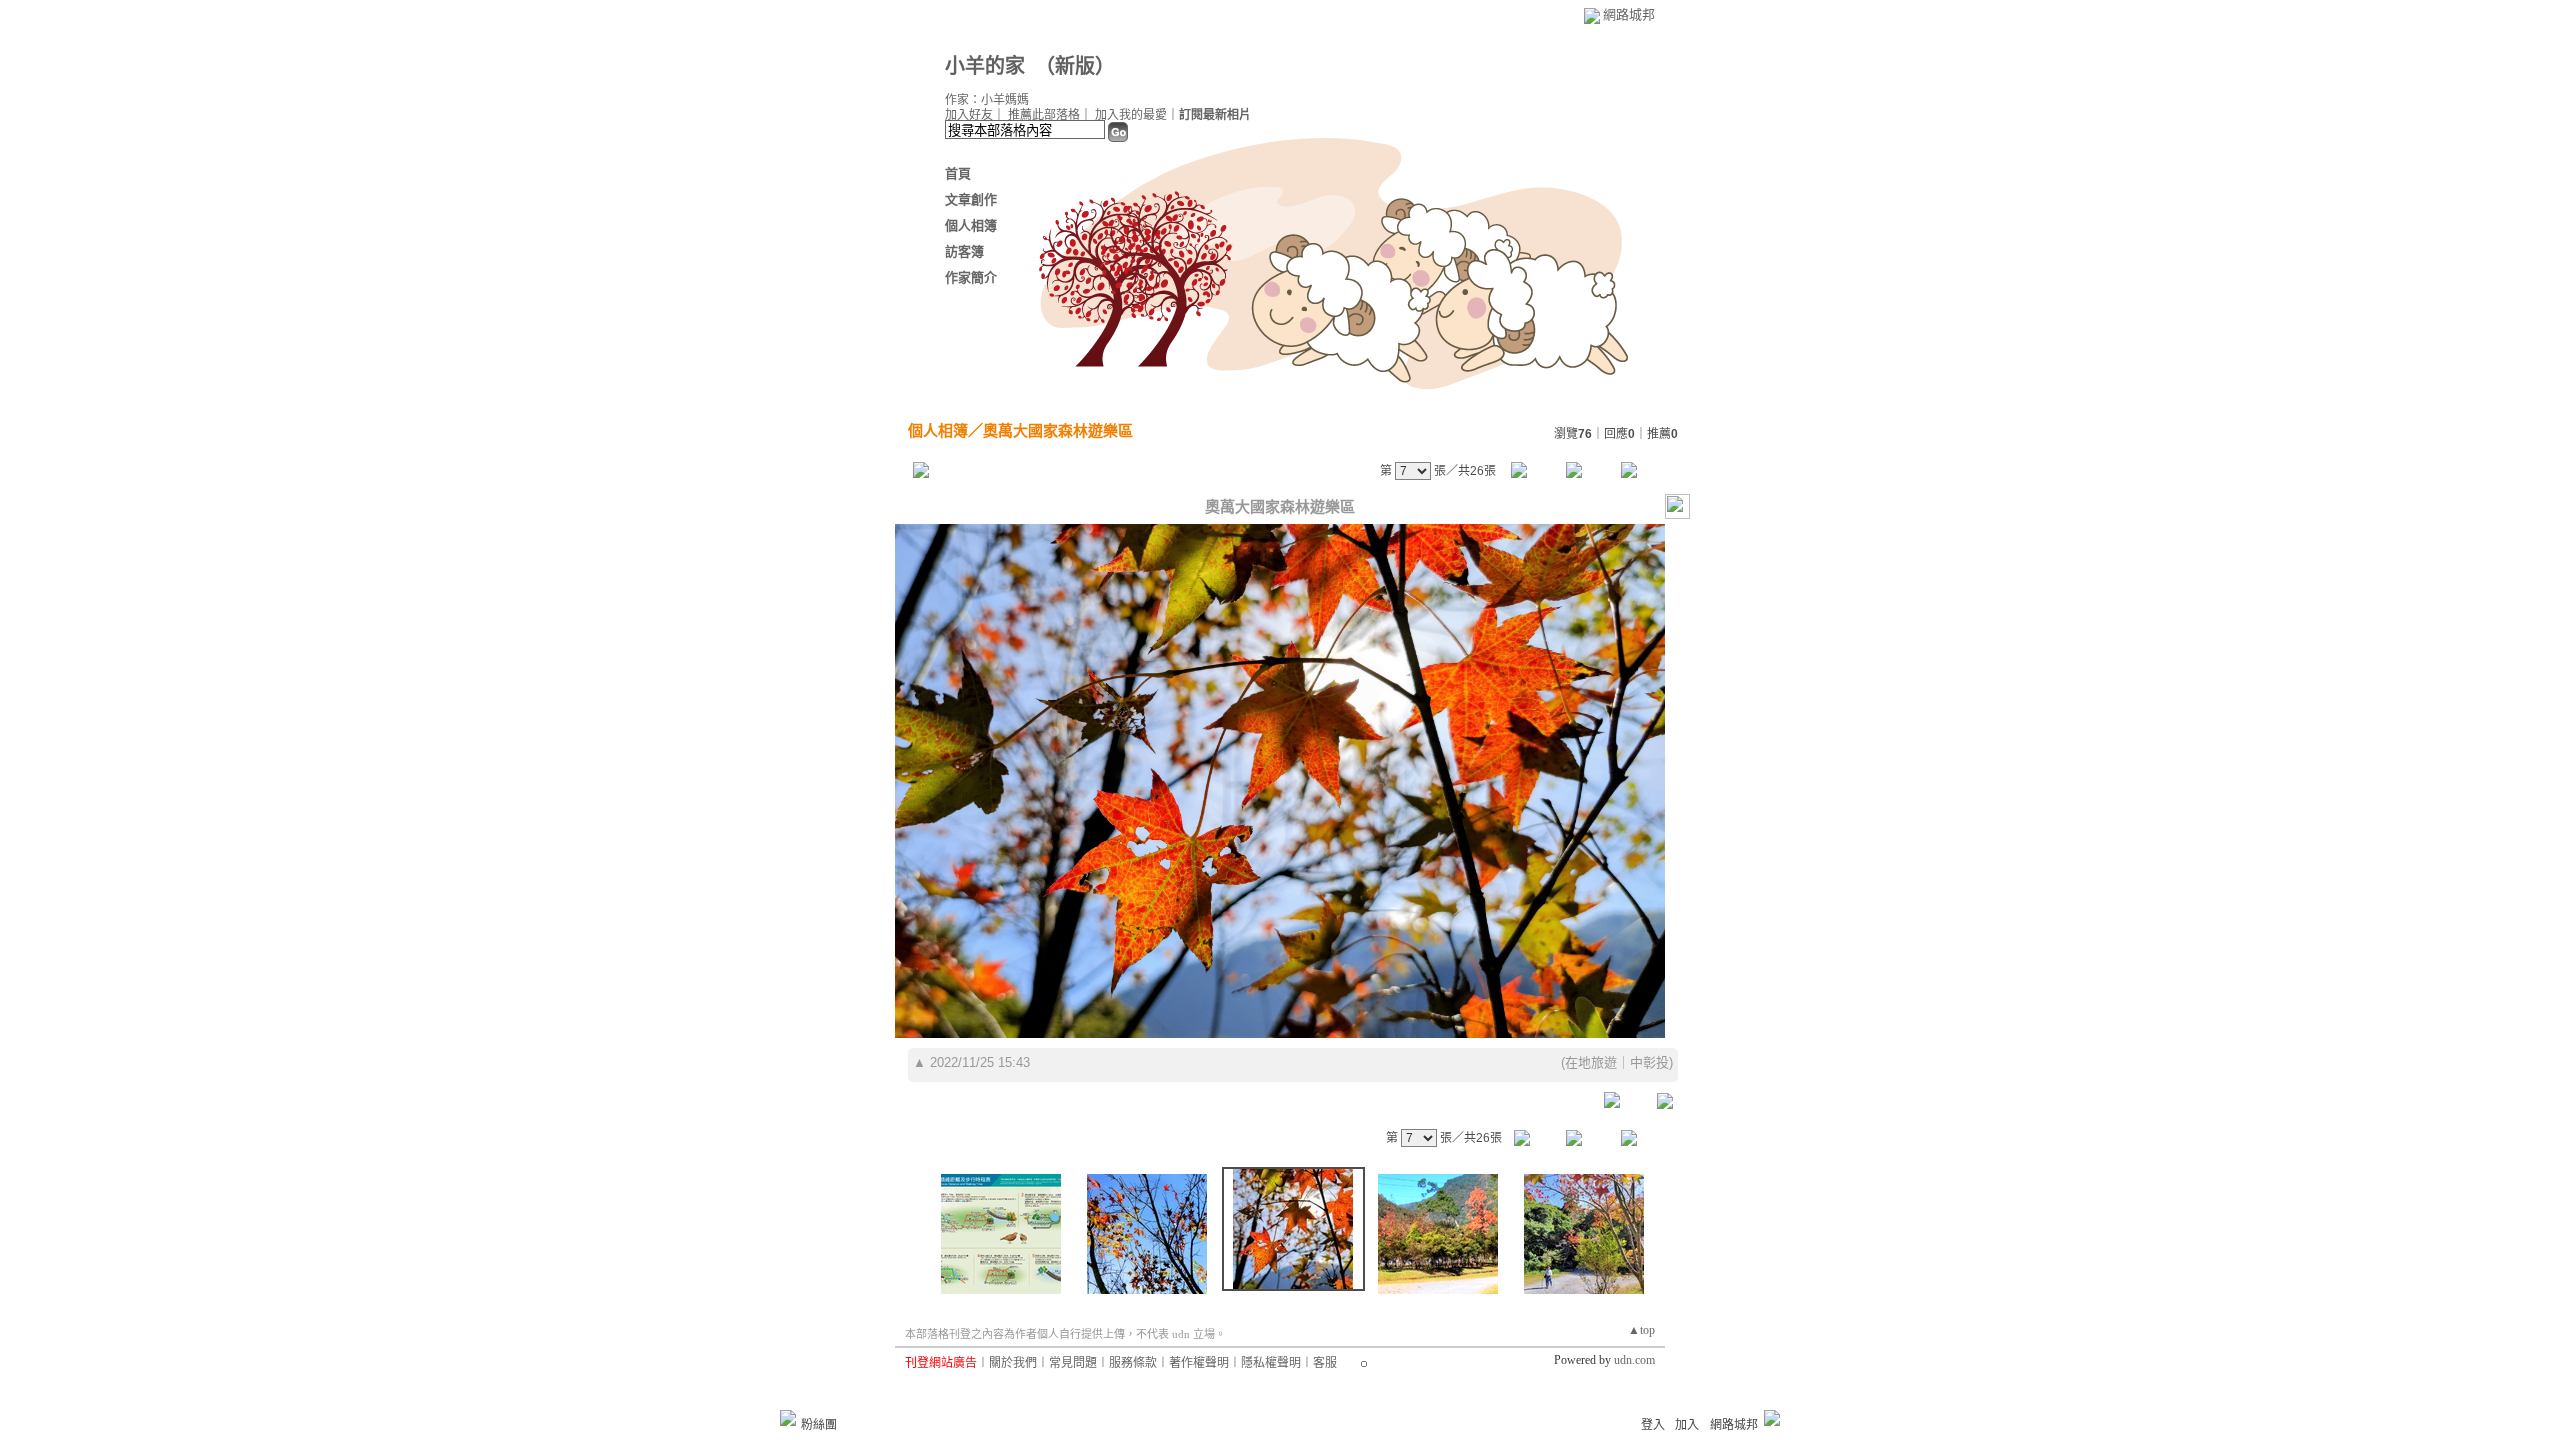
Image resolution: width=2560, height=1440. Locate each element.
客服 (1325, 1363)
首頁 (958, 173)
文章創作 (971, 199)
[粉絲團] (788, 1418)
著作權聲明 (1199, 1363)
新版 (1075, 66)
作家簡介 (971, 277)
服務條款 (1133, 1363)
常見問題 (1073, 1363)
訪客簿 (964, 251)
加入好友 (969, 115)
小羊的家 (985, 66)
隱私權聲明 (1271, 1363)
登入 (1653, 1425)
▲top (1641, 1330)
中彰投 (1649, 1062)
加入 (1687, 1425)
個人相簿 (971, 225)
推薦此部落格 (1044, 115)
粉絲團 (819, 1425)
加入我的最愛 (1131, 115)
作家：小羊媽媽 (987, 100)
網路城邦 (1629, 14)
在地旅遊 (1591, 1062)
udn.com (1634, 1360)
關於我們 (1013, 1363)
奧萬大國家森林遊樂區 (1058, 430)
